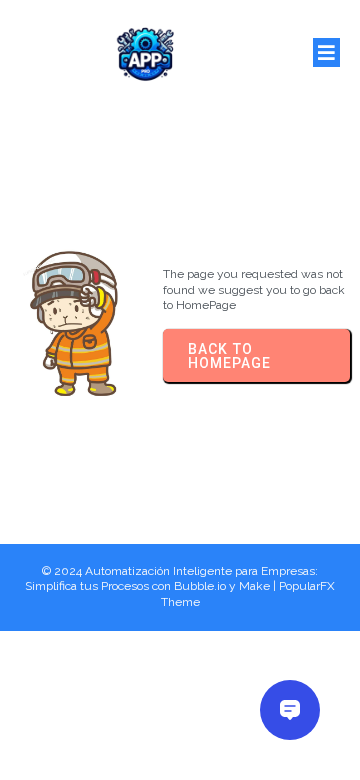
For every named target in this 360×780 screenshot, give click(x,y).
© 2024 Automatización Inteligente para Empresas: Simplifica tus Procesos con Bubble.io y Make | (171, 579)
